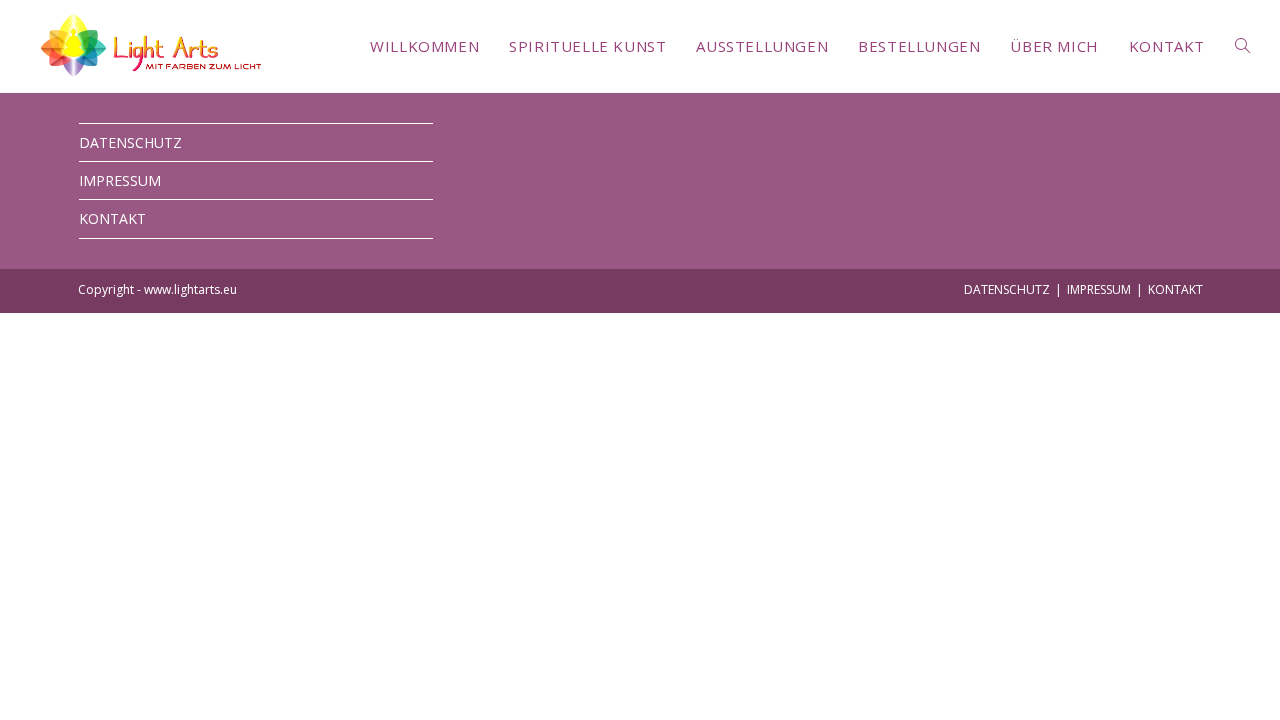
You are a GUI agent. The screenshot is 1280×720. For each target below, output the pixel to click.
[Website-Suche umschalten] (1242, 46)
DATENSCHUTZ (130, 142)
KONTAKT (112, 218)
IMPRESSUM (120, 180)
